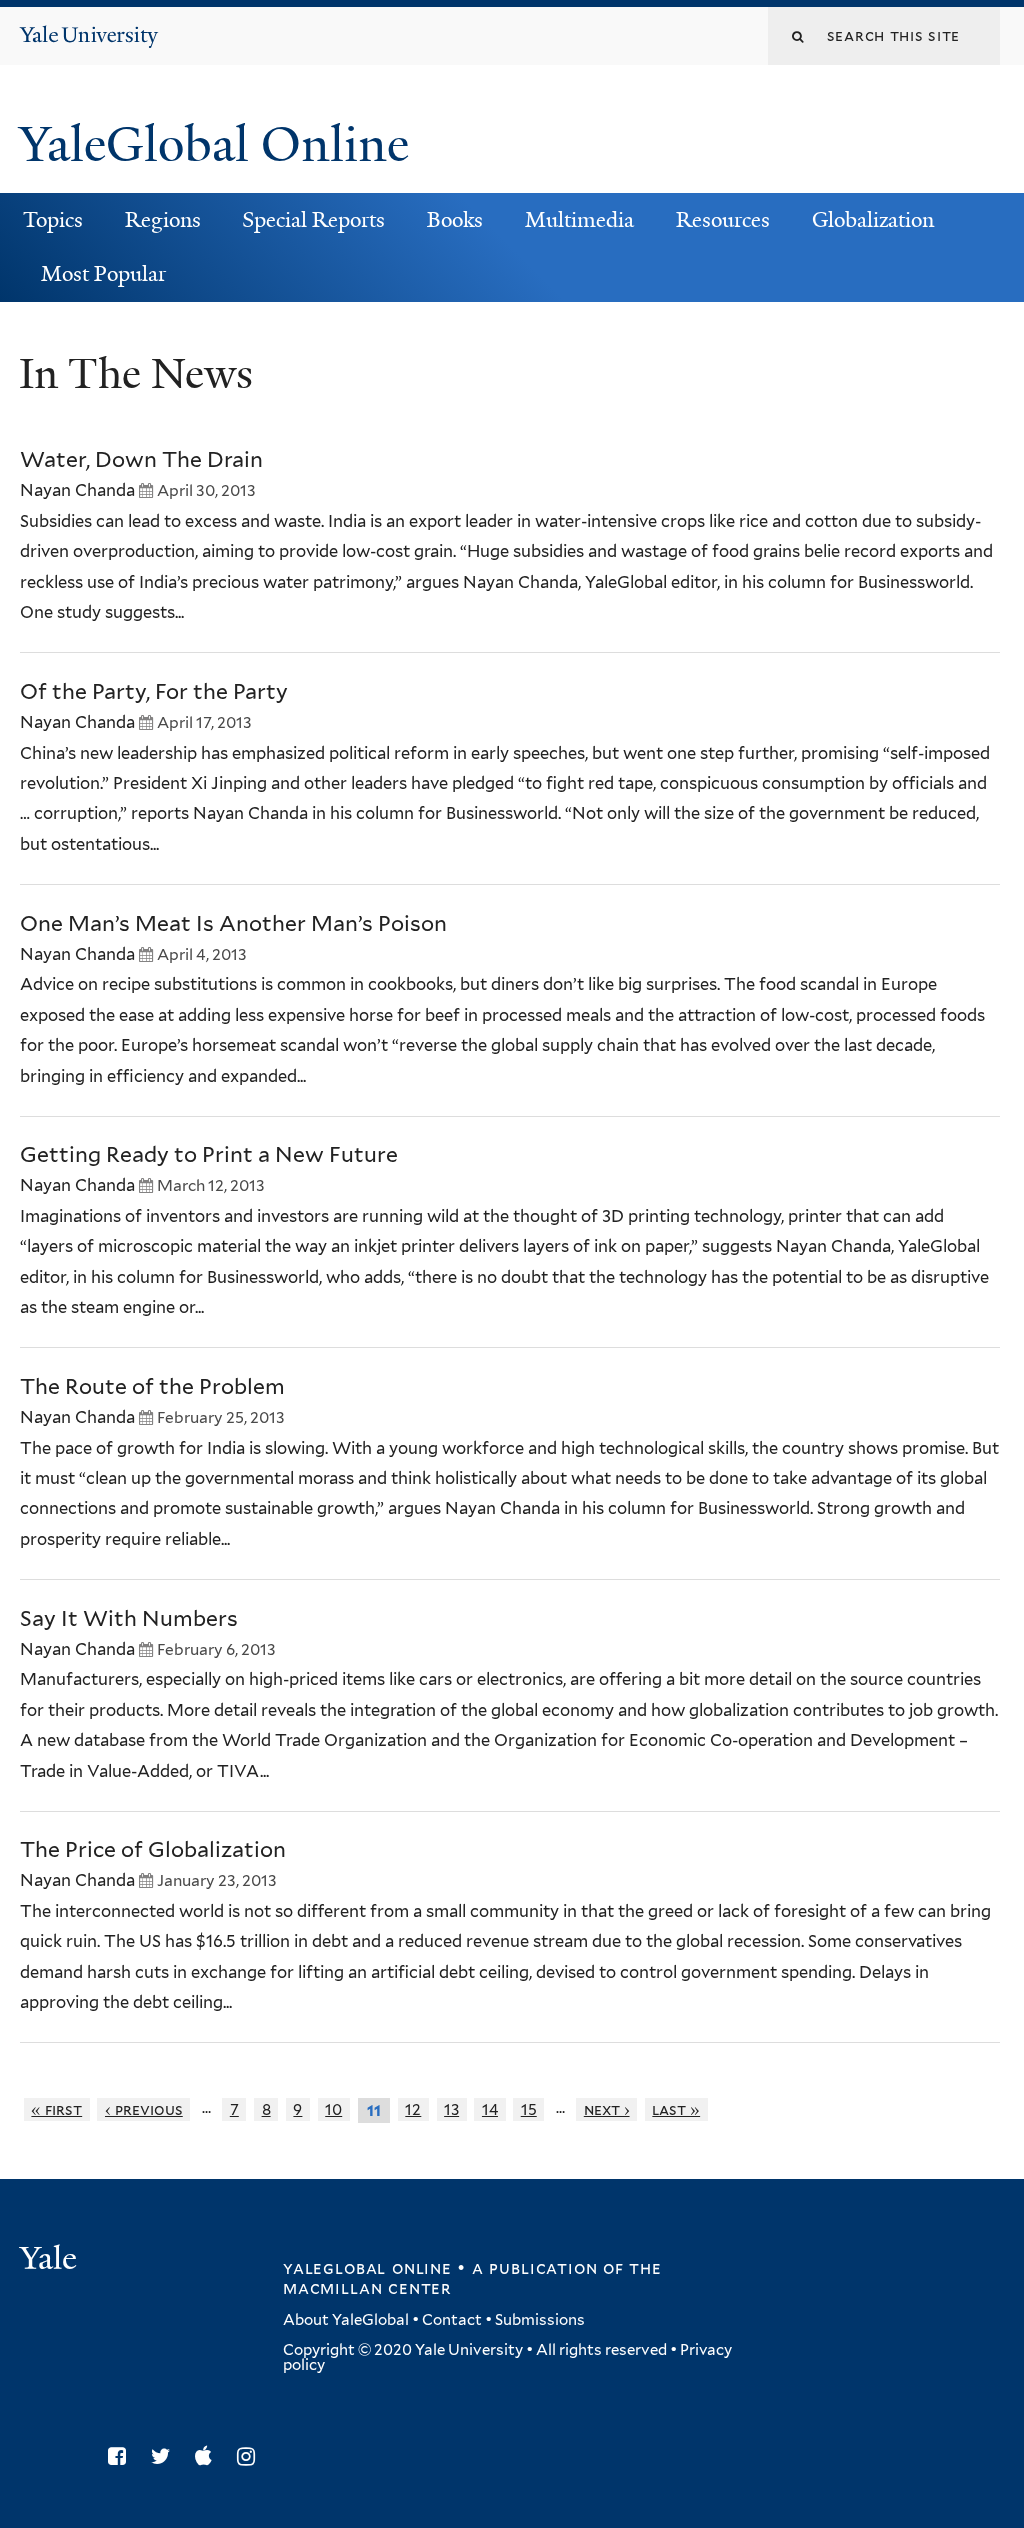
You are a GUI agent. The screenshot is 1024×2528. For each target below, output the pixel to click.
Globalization (873, 220)
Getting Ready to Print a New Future (209, 1154)
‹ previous (144, 2109)
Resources (723, 220)
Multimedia (579, 220)
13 (451, 2109)
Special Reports (313, 220)
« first (56, 2109)
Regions (163, 220)
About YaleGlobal (346, 2320)
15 (529, 2109)
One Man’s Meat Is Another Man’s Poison (233, 923)
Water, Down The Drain (141, 459)
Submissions (540, 2320)
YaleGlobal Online (214, 144)
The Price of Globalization (153, 1849)
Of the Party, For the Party (154, 691)
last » (676, 2109)
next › (607, 2109)
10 (333, 2109)
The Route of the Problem (152, 1386)
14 (490, 2109)
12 (413, 2109)
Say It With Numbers (129, 1618)
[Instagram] (251, 2456)
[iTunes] (208, 2456)
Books (455, 220)
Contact (452, 2320)
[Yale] (51, 2260)
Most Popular (103, 274)
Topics (53, 220)
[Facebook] (122, 2456)
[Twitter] (166, 2456)
